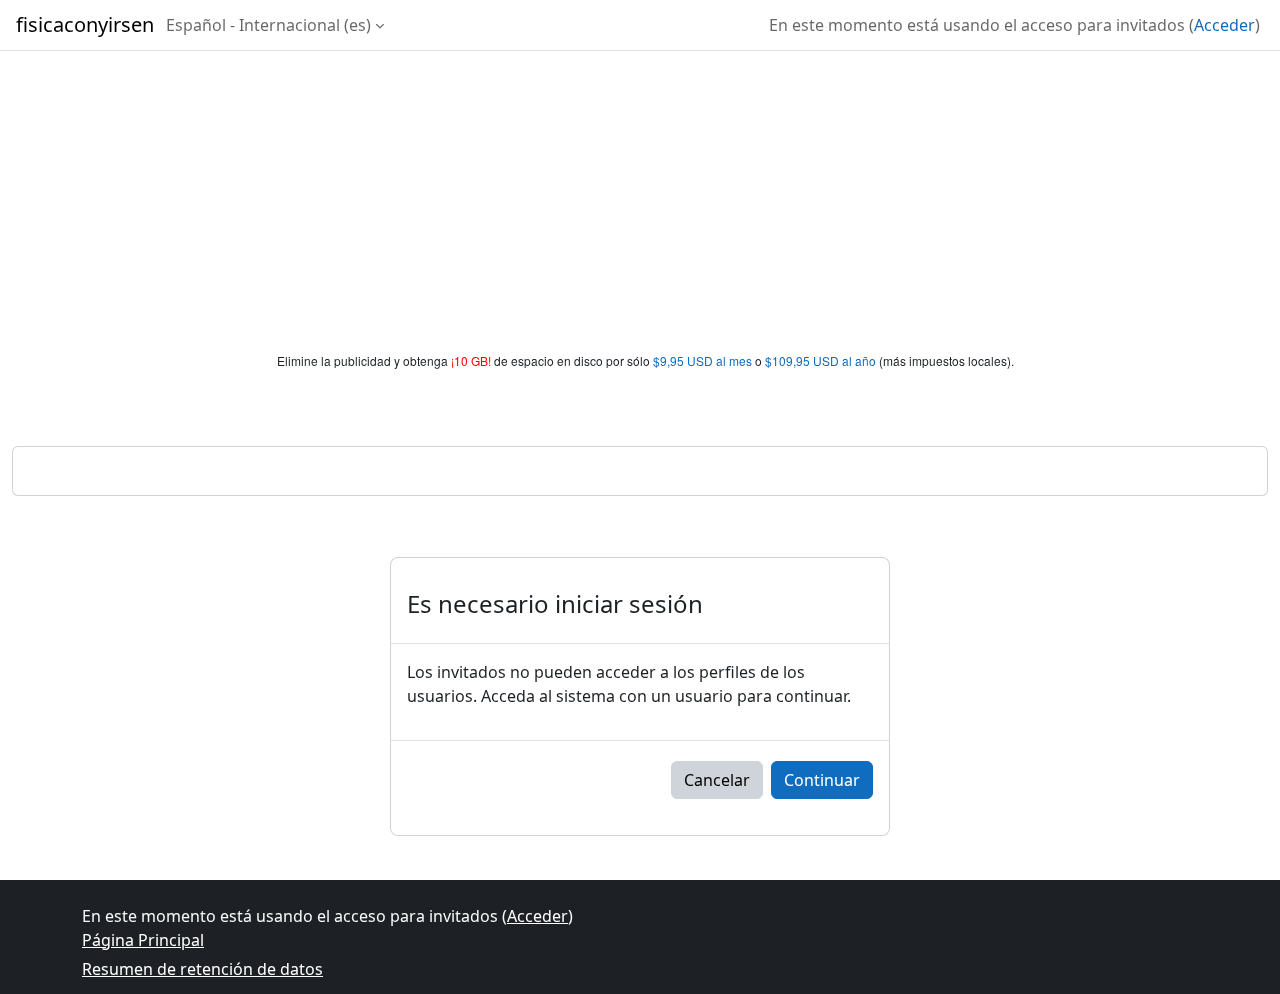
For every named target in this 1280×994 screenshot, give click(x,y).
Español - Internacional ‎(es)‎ (268, 25)
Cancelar (717, 780)
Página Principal (143, 940)
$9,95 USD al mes (702, 360)
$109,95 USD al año (820, 360)
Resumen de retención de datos (202, 969)
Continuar (822, 780)
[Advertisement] (640, 202)
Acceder (1224, 25)
